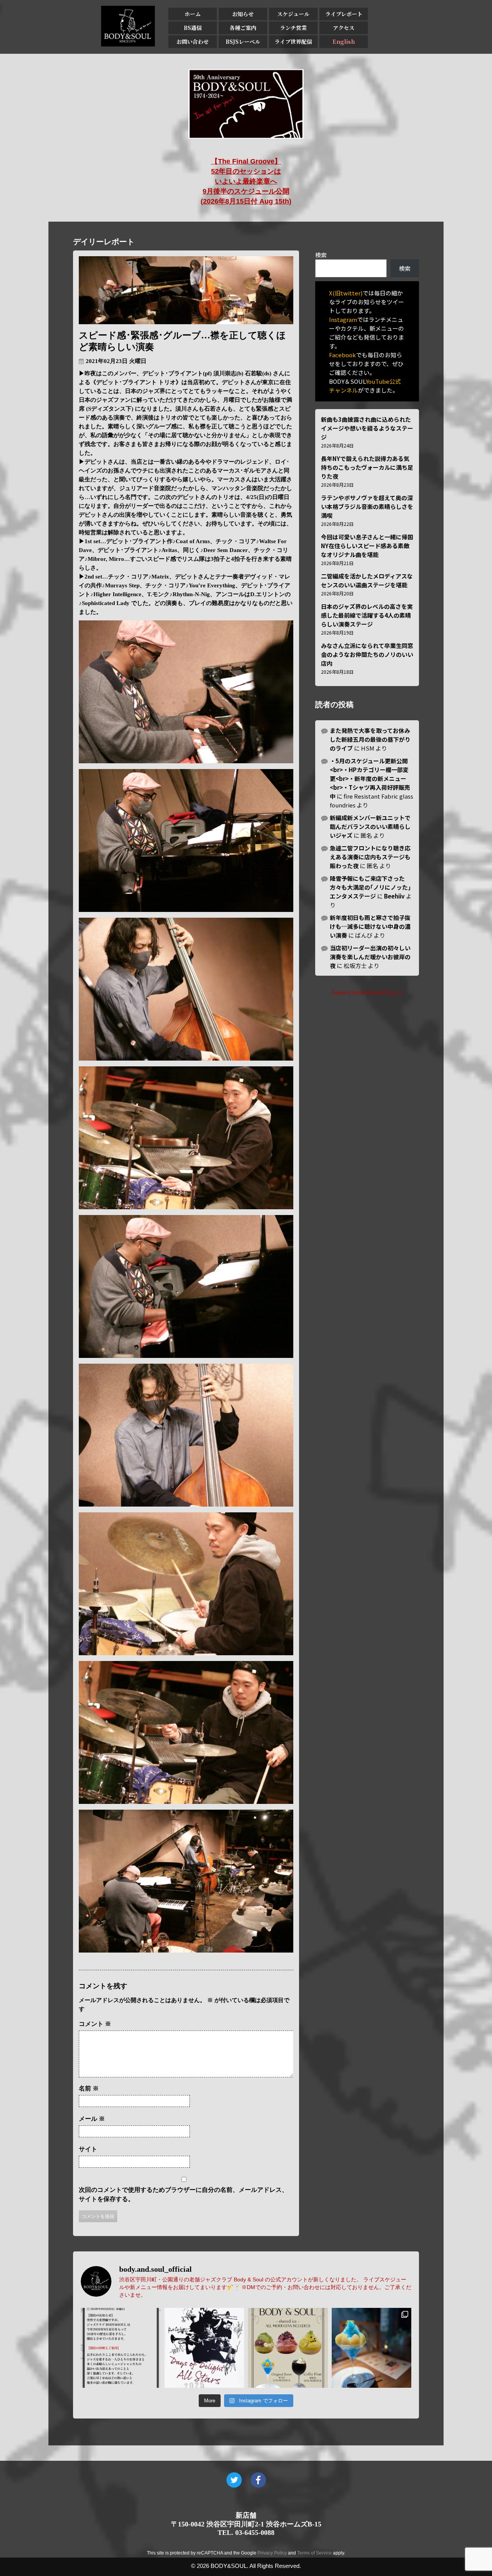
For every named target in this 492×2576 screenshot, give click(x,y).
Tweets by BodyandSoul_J (367, 992)
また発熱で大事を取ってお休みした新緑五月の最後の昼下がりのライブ (370, 739)
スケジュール (293, 14)
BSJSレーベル (243, 41)
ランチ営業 (293, 28)
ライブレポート (344, 14)
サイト (88, 2149)
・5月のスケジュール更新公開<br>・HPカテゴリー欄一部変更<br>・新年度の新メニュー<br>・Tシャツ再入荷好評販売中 (370, 778)
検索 (321, 255)
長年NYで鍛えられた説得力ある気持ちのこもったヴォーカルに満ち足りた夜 (367, 467)
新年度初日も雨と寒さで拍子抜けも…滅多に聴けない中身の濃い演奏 (370, 926)
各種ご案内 (243, 28)
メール (92, 2119)
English (344, 41)
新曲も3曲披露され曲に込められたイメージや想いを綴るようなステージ (367, 428)
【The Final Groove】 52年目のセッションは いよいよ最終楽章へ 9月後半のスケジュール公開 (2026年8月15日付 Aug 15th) (246, 181)
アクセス (344, 28)
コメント (95, 2024)
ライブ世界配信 (293, 41)
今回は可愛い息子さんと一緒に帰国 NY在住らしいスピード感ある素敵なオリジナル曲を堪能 (367, 546)
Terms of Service (314, 2553)
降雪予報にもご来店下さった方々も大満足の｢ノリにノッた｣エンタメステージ (370, 887)
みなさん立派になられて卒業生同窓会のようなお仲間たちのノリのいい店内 (367, 654)
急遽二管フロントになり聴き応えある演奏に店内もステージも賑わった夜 (370, 857)
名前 (89, 2088)
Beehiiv (394, 896)
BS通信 (193, 28)
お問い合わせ (193, 41)
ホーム (193, 14)
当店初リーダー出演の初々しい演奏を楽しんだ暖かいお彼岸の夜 (370, 957)
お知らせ (243, 14)
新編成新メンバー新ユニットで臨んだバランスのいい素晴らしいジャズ (370, 826)
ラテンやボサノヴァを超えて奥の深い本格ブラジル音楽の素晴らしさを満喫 (367, 506)
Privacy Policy (272, 2553)
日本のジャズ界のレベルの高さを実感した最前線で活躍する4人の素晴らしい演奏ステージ (367, 615)
